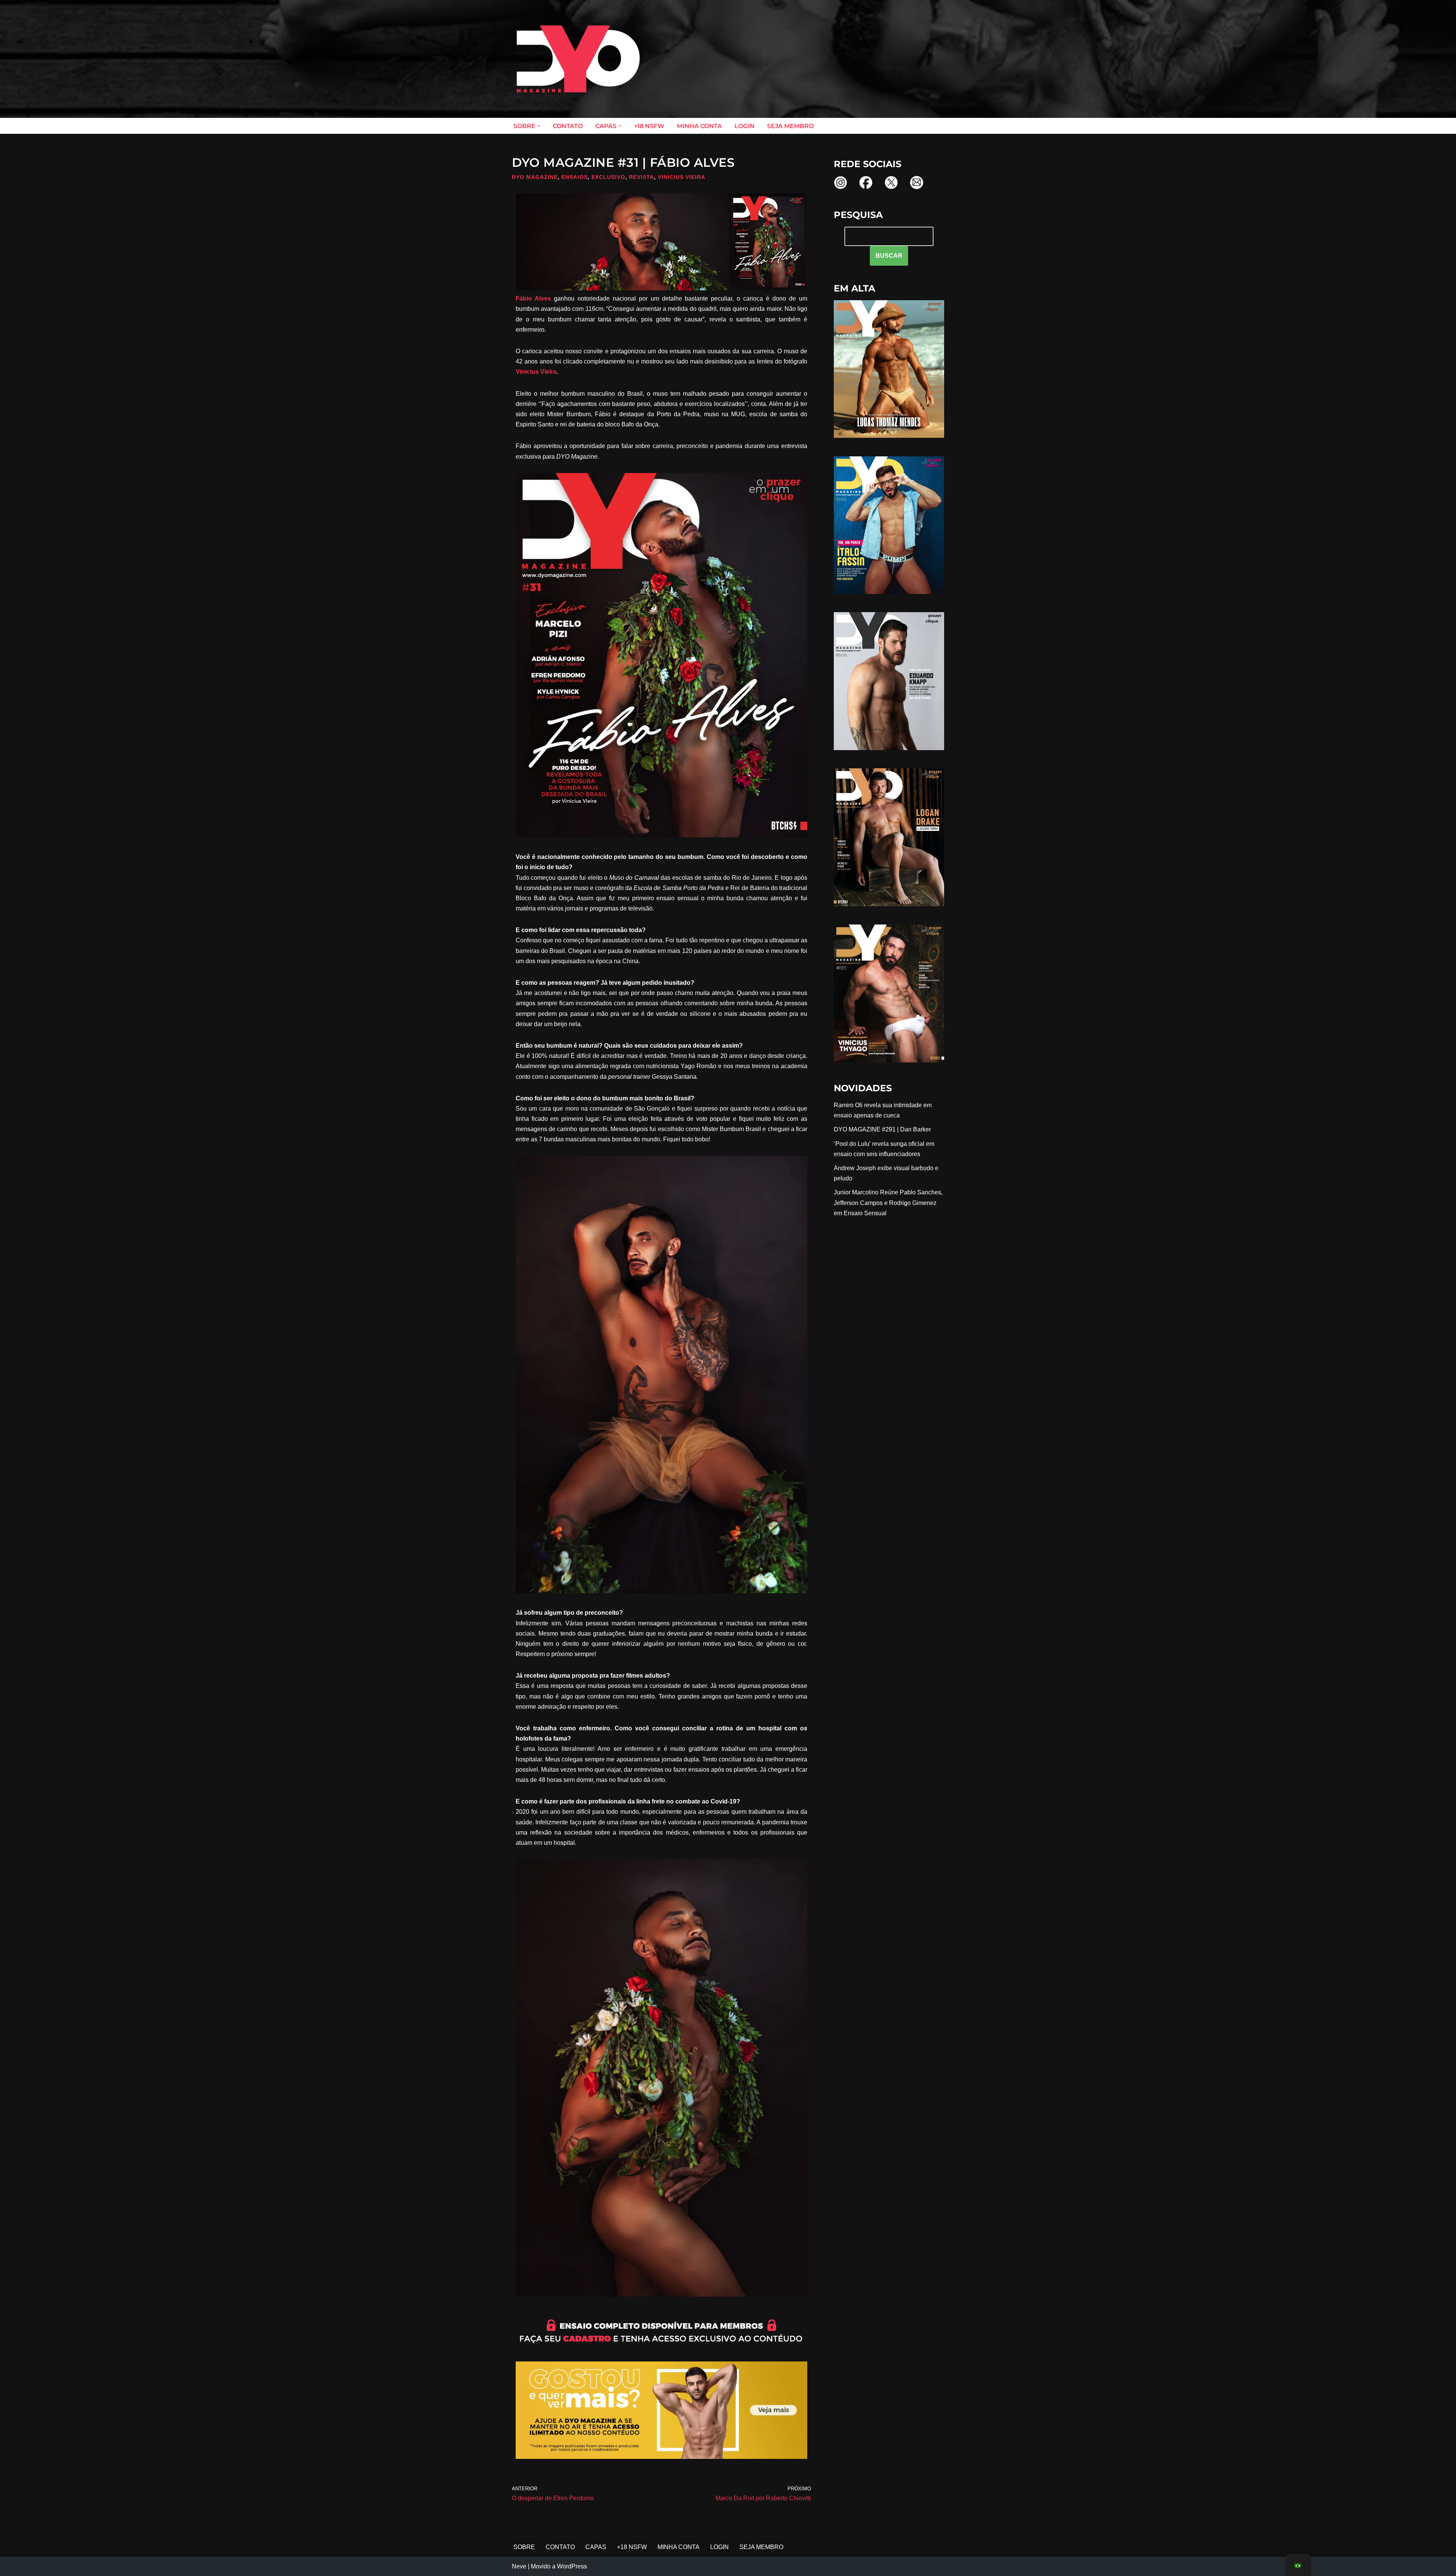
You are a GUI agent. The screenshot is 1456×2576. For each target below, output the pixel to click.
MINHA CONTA (699, 126)
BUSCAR (889, 256)
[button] (539, 126)
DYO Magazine (535, 177)
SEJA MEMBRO (790, 126)
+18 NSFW (649, 126)
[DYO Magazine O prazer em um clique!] (578, 59)
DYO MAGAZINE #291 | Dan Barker (882, 1129)
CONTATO (568, 126)
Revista (642, 177)
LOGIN (744, 126)
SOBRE (524, 2547)
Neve (519, 2566)
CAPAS (596, 2547)
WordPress (572, 2566)
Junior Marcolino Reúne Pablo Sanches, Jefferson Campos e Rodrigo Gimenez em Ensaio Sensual (888, 1203)
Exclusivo (608, 177)
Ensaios (575, 177)
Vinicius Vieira (682, 177)
